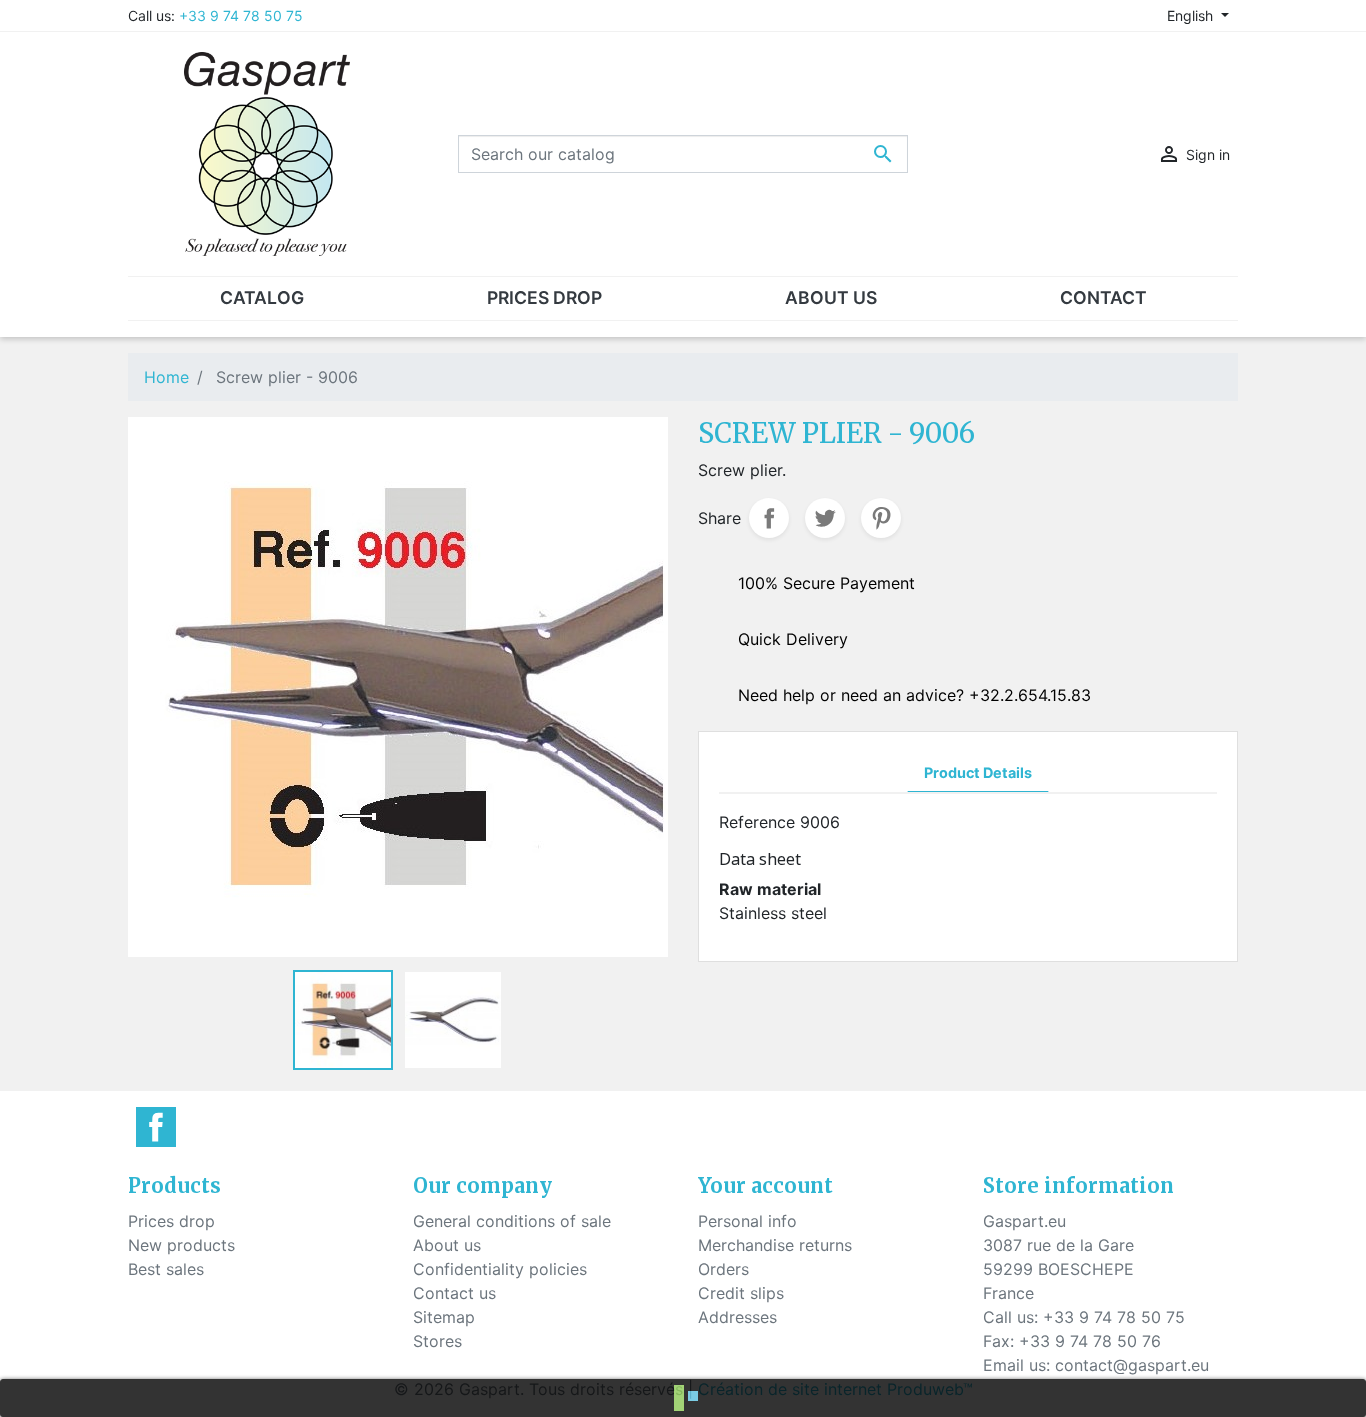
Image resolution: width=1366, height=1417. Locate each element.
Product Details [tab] (978, 772)
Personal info (747, 1221)
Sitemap (444, 1317)
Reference (757, 822)
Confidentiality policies (500, 1269)
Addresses (737, 1317)
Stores (437, 1341)
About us (447, 1245)
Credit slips (741, 1293)
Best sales (166, 1269)
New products (181, 1245)
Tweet (825, 518)
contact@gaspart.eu (1132, 1365)
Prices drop (171, 1221)
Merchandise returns (775, 1245)
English (1192, 15)
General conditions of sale (512, 1221)
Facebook (156, 1127)
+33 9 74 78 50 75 (241, 15)
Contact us (454, 1293)
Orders (723, 1269)
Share (769, 518)
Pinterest (881, 518)
